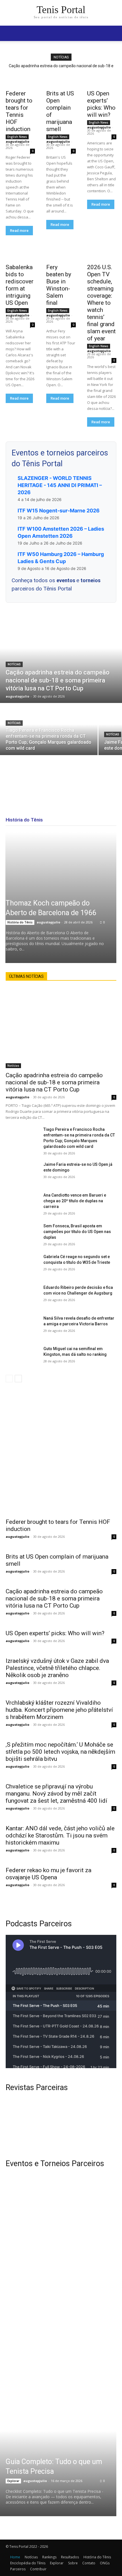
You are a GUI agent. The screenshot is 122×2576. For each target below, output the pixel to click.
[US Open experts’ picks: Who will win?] (102, 79)
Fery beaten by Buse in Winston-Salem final (59, 285)
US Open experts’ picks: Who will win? (101, 104)
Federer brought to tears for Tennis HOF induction (19, 111)
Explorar (13, 2481)
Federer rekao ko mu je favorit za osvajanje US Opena (49, 1874)
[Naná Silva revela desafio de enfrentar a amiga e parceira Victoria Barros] (22, 1327)
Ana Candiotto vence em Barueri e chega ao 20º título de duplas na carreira (75, 1201)
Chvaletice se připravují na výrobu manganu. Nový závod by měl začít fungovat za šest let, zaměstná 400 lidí (56, 1794)
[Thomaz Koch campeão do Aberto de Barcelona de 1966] (61, 897)
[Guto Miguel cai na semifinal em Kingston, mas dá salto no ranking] (22, 1357)
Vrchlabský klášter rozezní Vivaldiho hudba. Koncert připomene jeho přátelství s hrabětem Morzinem (59, 1710)
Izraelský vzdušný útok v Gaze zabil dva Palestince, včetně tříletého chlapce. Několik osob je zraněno (57, 1668)
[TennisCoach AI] (61, 1448)
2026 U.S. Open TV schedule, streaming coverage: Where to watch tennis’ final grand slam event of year (101, 303)
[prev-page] (9, 1379)
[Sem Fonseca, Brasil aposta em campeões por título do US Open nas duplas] (22, 1235)
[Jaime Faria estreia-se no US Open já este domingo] (22, 1173)
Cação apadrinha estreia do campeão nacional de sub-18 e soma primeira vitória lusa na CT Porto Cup (54, 1082)
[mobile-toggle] (10, 33)
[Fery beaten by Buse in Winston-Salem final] (61, 253)
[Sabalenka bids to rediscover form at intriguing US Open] (20, 253)
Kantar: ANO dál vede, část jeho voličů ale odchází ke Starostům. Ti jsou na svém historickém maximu (60, 1835)
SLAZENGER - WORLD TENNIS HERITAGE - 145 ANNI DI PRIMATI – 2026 (60, 485)
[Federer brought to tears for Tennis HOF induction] (20, 79)
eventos (66, 580)
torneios (91, 580)
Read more (19, 231)
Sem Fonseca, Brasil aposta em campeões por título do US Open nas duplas (77, 1232)
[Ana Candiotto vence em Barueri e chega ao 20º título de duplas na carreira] (22, 1204)
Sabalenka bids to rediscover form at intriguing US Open (20, 285)
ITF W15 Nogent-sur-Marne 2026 (59, 511)
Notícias (14, 664)
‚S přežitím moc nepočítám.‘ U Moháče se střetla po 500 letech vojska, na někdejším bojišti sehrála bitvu (60, 1752)
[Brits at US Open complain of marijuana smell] (61, 79)
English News (17, 137)
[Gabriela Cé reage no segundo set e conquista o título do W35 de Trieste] (22, 1265)
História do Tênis (20, 922)
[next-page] (18, 1379)
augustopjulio (17, 141)
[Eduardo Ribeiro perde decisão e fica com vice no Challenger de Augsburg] (22, 1296)
